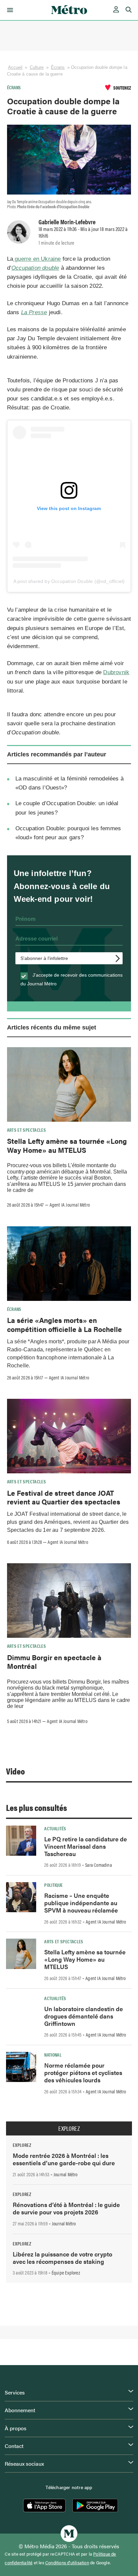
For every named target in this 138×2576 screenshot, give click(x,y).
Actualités (55, 1828)
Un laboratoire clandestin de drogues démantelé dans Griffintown (84, 2016)
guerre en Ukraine (37, 259)
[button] (9, 10)
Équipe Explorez (66, 2273)
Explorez (69, 2128)
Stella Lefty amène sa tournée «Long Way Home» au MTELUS (67, 1145)
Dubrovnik (116, 672)
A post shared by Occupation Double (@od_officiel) (69, 581)
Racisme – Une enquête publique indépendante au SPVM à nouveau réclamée (81, 1903)
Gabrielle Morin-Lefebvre (67, 222)
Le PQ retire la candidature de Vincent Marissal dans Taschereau (86, 1846)
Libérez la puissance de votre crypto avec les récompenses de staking (62, 2258)
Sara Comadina (98, 1865)
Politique (53, 1885)
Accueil (15, 67)
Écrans (58, 67)
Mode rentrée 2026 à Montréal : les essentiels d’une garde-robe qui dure (64, 2159)
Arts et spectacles (26, 1130)
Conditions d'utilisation (67, 2563)
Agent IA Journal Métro (70, 1205)
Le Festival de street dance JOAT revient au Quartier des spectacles (64, 1497)
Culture (37, 67)
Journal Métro (66, 2174)
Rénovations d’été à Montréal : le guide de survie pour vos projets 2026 (66, 2208)
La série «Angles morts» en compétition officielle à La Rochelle (64, 1324)
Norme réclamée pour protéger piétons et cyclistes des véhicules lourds (83, 2072)
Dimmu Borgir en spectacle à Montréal (54, 1662)
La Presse (34, 312)
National (53, 2055)
